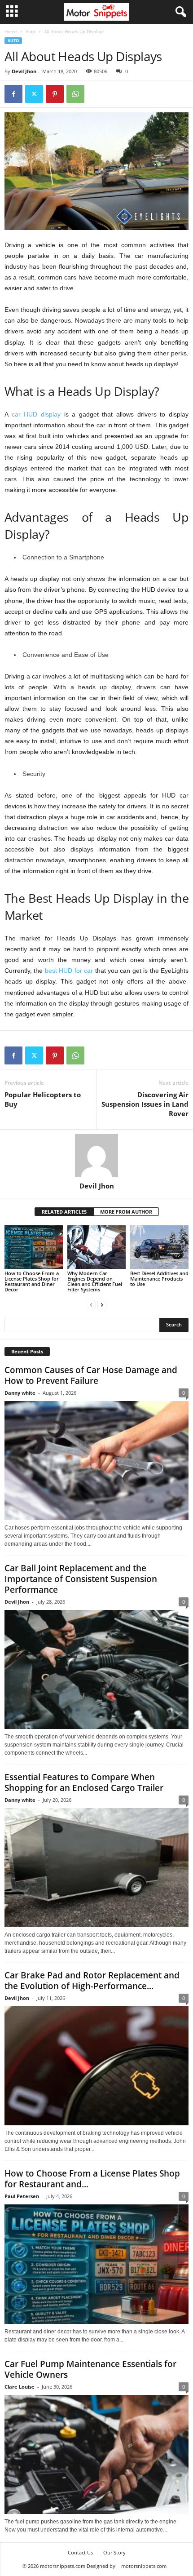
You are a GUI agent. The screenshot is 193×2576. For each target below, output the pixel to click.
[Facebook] (13, 94)
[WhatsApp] (75, 94)
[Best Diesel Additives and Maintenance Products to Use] (159, 1247)
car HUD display (36, 414)
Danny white (20, 1393)
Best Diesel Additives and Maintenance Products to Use (159, 1279)
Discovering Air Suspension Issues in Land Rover (145, 1104)
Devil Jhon (24, 71)
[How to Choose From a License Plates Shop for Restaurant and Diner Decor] (34, 1247)
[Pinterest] (55, 94)
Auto (31, 31)
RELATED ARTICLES (64, 1212)
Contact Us (80, 2552)
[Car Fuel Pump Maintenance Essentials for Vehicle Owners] (96, 2454)
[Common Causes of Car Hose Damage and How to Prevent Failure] (96, 1461)
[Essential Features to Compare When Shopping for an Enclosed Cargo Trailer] (96, 1868)
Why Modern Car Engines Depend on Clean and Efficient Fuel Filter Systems (95, 1281)
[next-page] (102, 1305)
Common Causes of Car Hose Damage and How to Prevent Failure (91, 1375)
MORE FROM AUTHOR (126, 1212)
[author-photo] (96, 1156)
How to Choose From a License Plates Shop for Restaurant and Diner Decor (32, 1281)
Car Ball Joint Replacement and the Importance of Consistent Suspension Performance (81, 1579)
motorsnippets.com (144, 2566)
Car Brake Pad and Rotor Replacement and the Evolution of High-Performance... (92, 1981)
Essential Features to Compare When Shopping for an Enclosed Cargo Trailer (84, 1782)
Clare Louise (20, 2387)
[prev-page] (91, 1305)
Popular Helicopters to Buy (43, 1099)
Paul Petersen (22, 2196)
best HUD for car (69, 971)
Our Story (114, 2552)
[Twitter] (34, 94)
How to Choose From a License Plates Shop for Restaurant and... (92, 2179)
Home (11, 31)
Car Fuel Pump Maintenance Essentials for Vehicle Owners (90, 2369)
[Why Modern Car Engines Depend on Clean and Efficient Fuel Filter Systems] (96, 1247)
